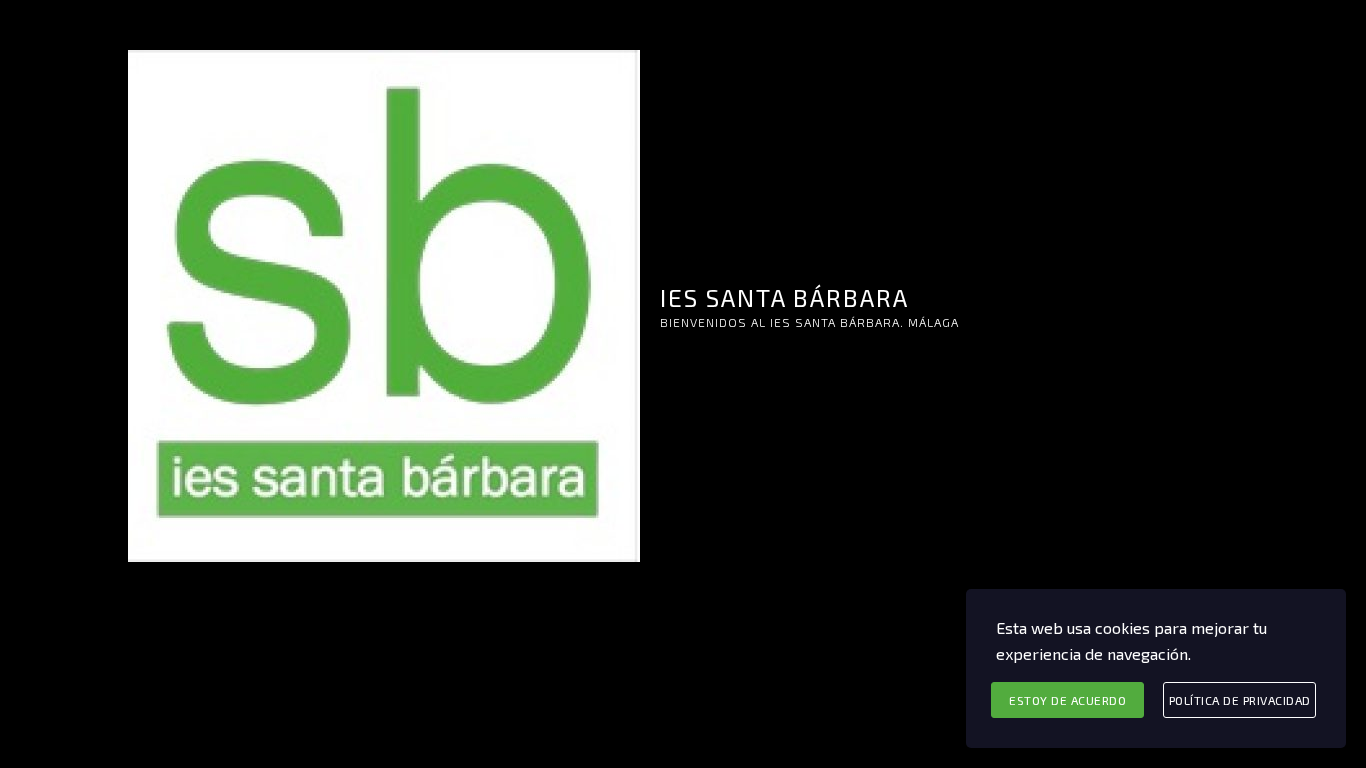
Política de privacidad (1240, 700)
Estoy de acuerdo (1067, 700)
